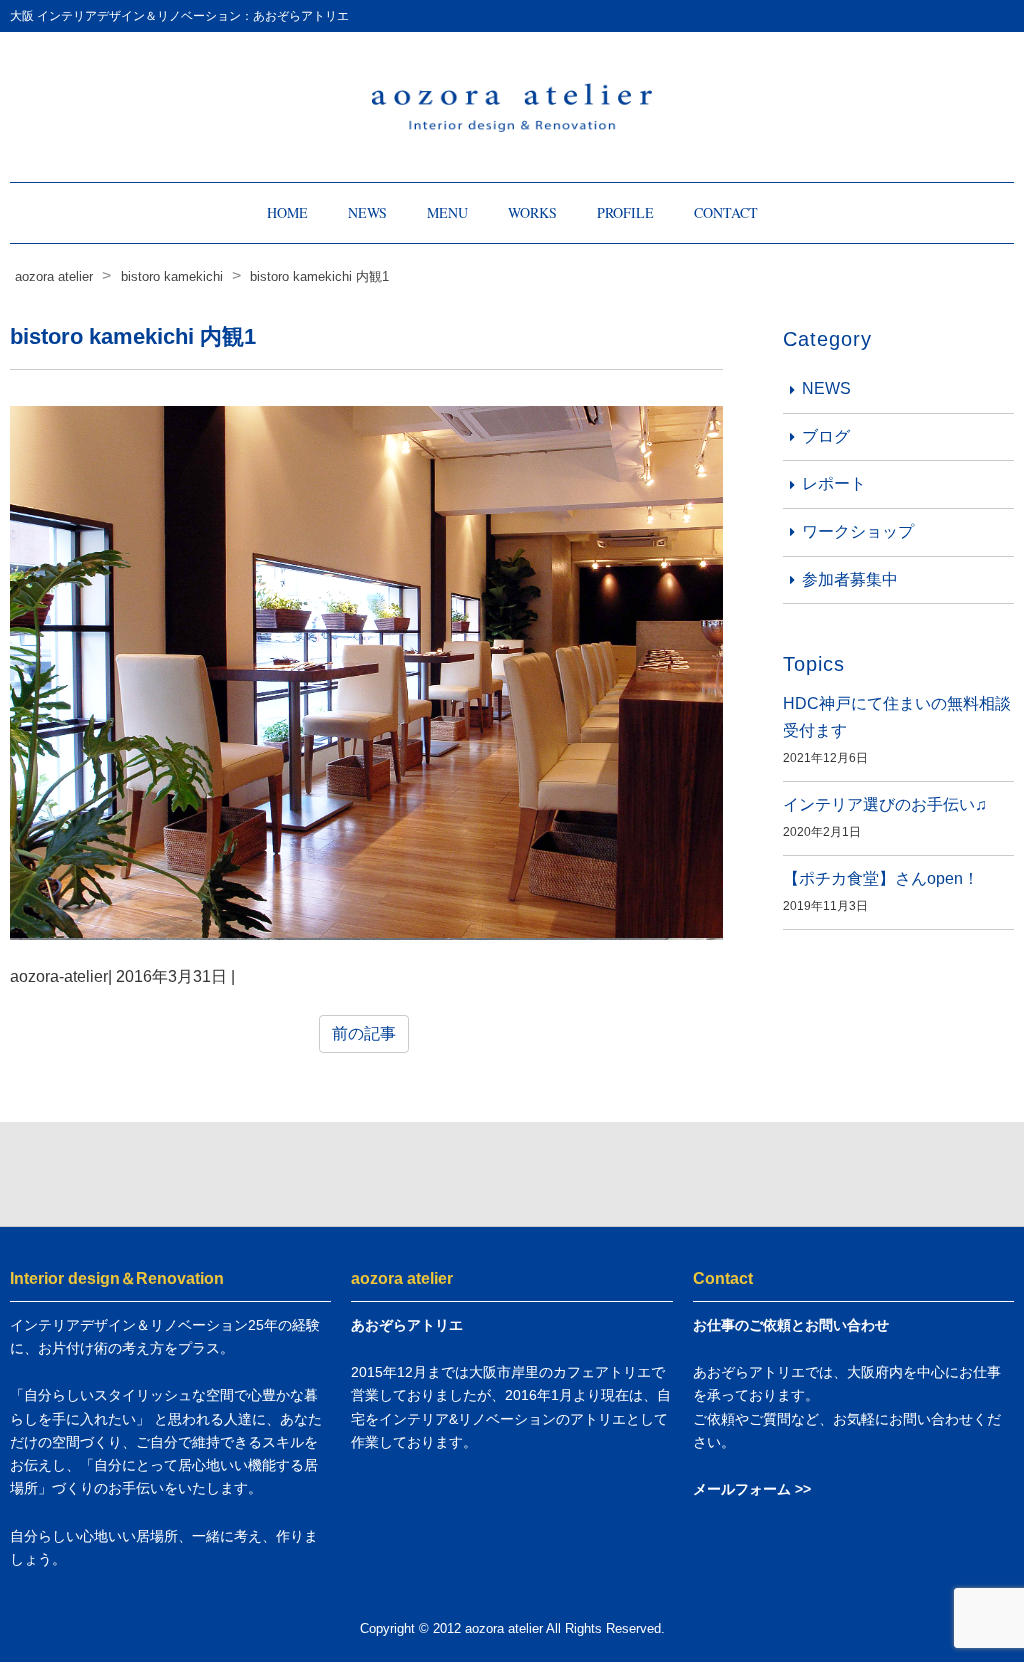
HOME (287, 212)
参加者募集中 (850, 579)
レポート (834, 483)
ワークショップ (858, 531)
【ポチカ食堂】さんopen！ (881, 878)
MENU (447, 212)
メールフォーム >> (752, 1489)
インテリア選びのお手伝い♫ (885, 804)
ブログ (826, 436)
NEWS (367, 212)
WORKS (532, 212)
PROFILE (625, 212)
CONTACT (726, 212)
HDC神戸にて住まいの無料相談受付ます (897, 717)
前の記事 (364, 1033)
